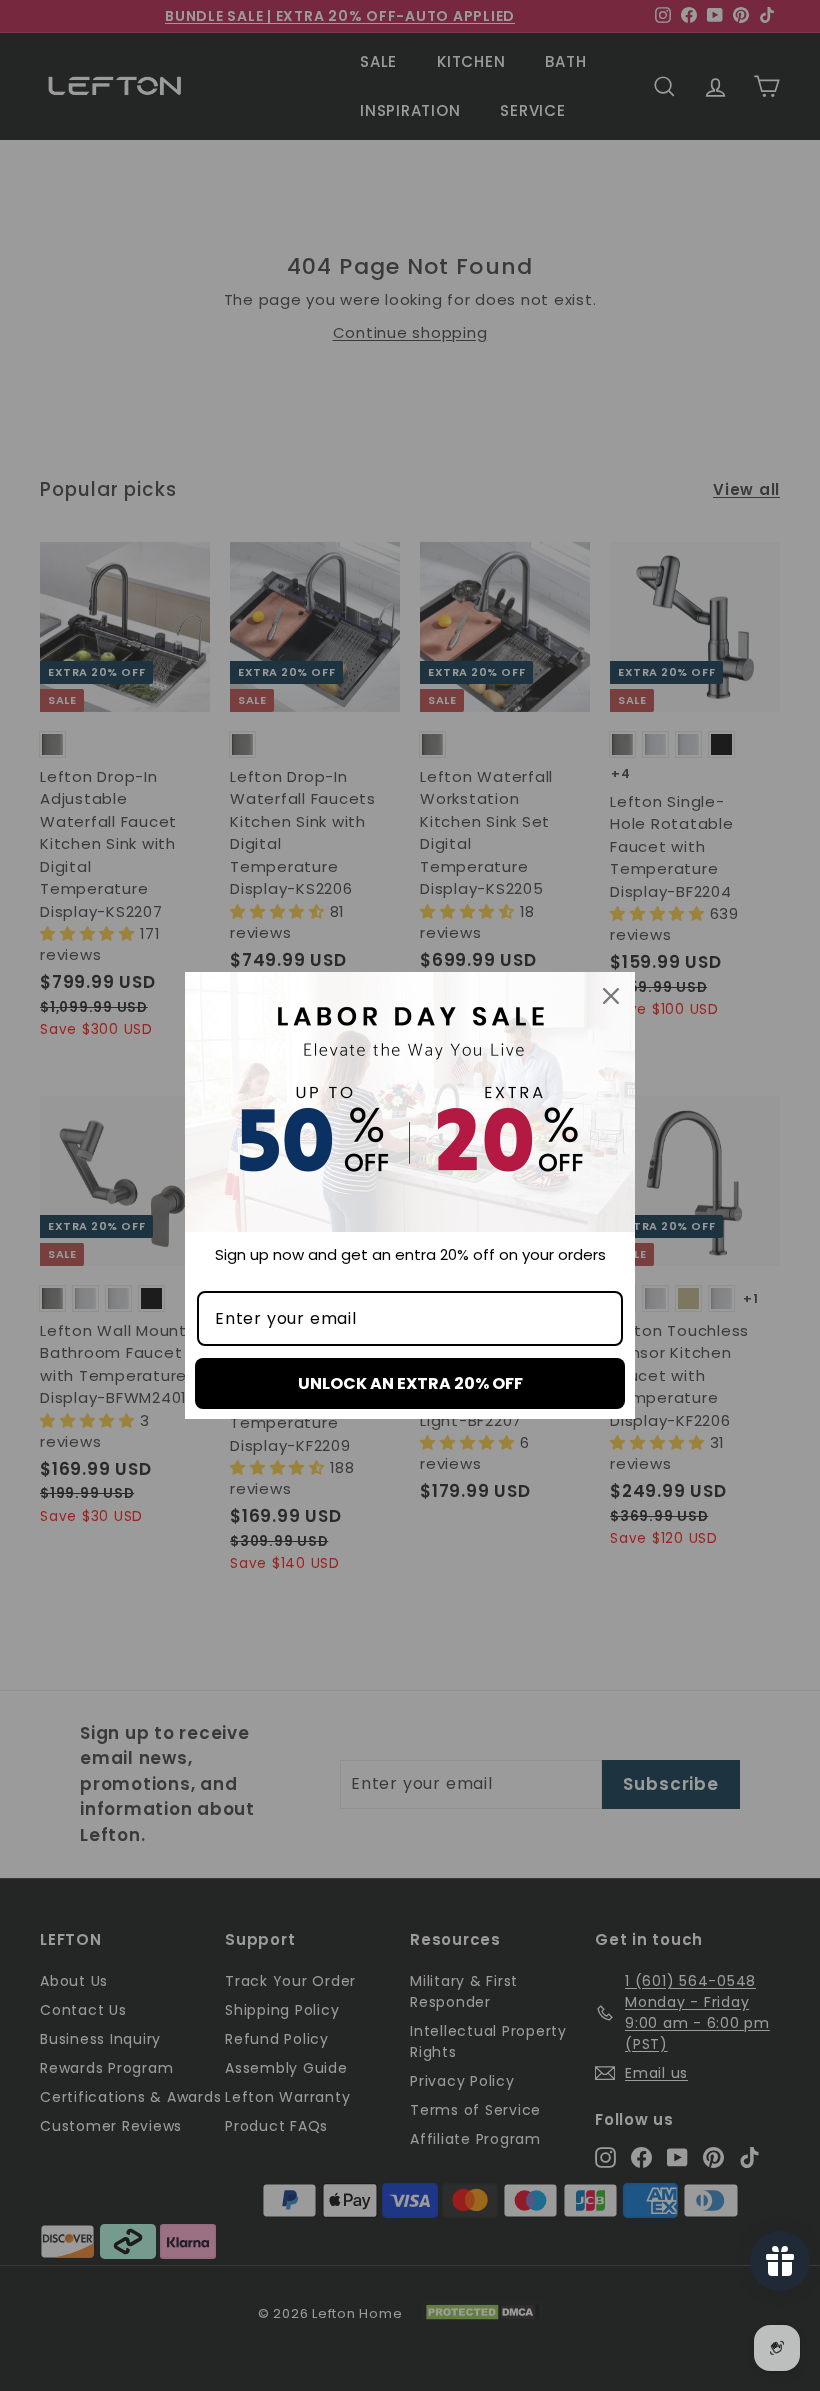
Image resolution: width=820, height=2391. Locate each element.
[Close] (611, 996)
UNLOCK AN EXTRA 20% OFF (410, 1383)
